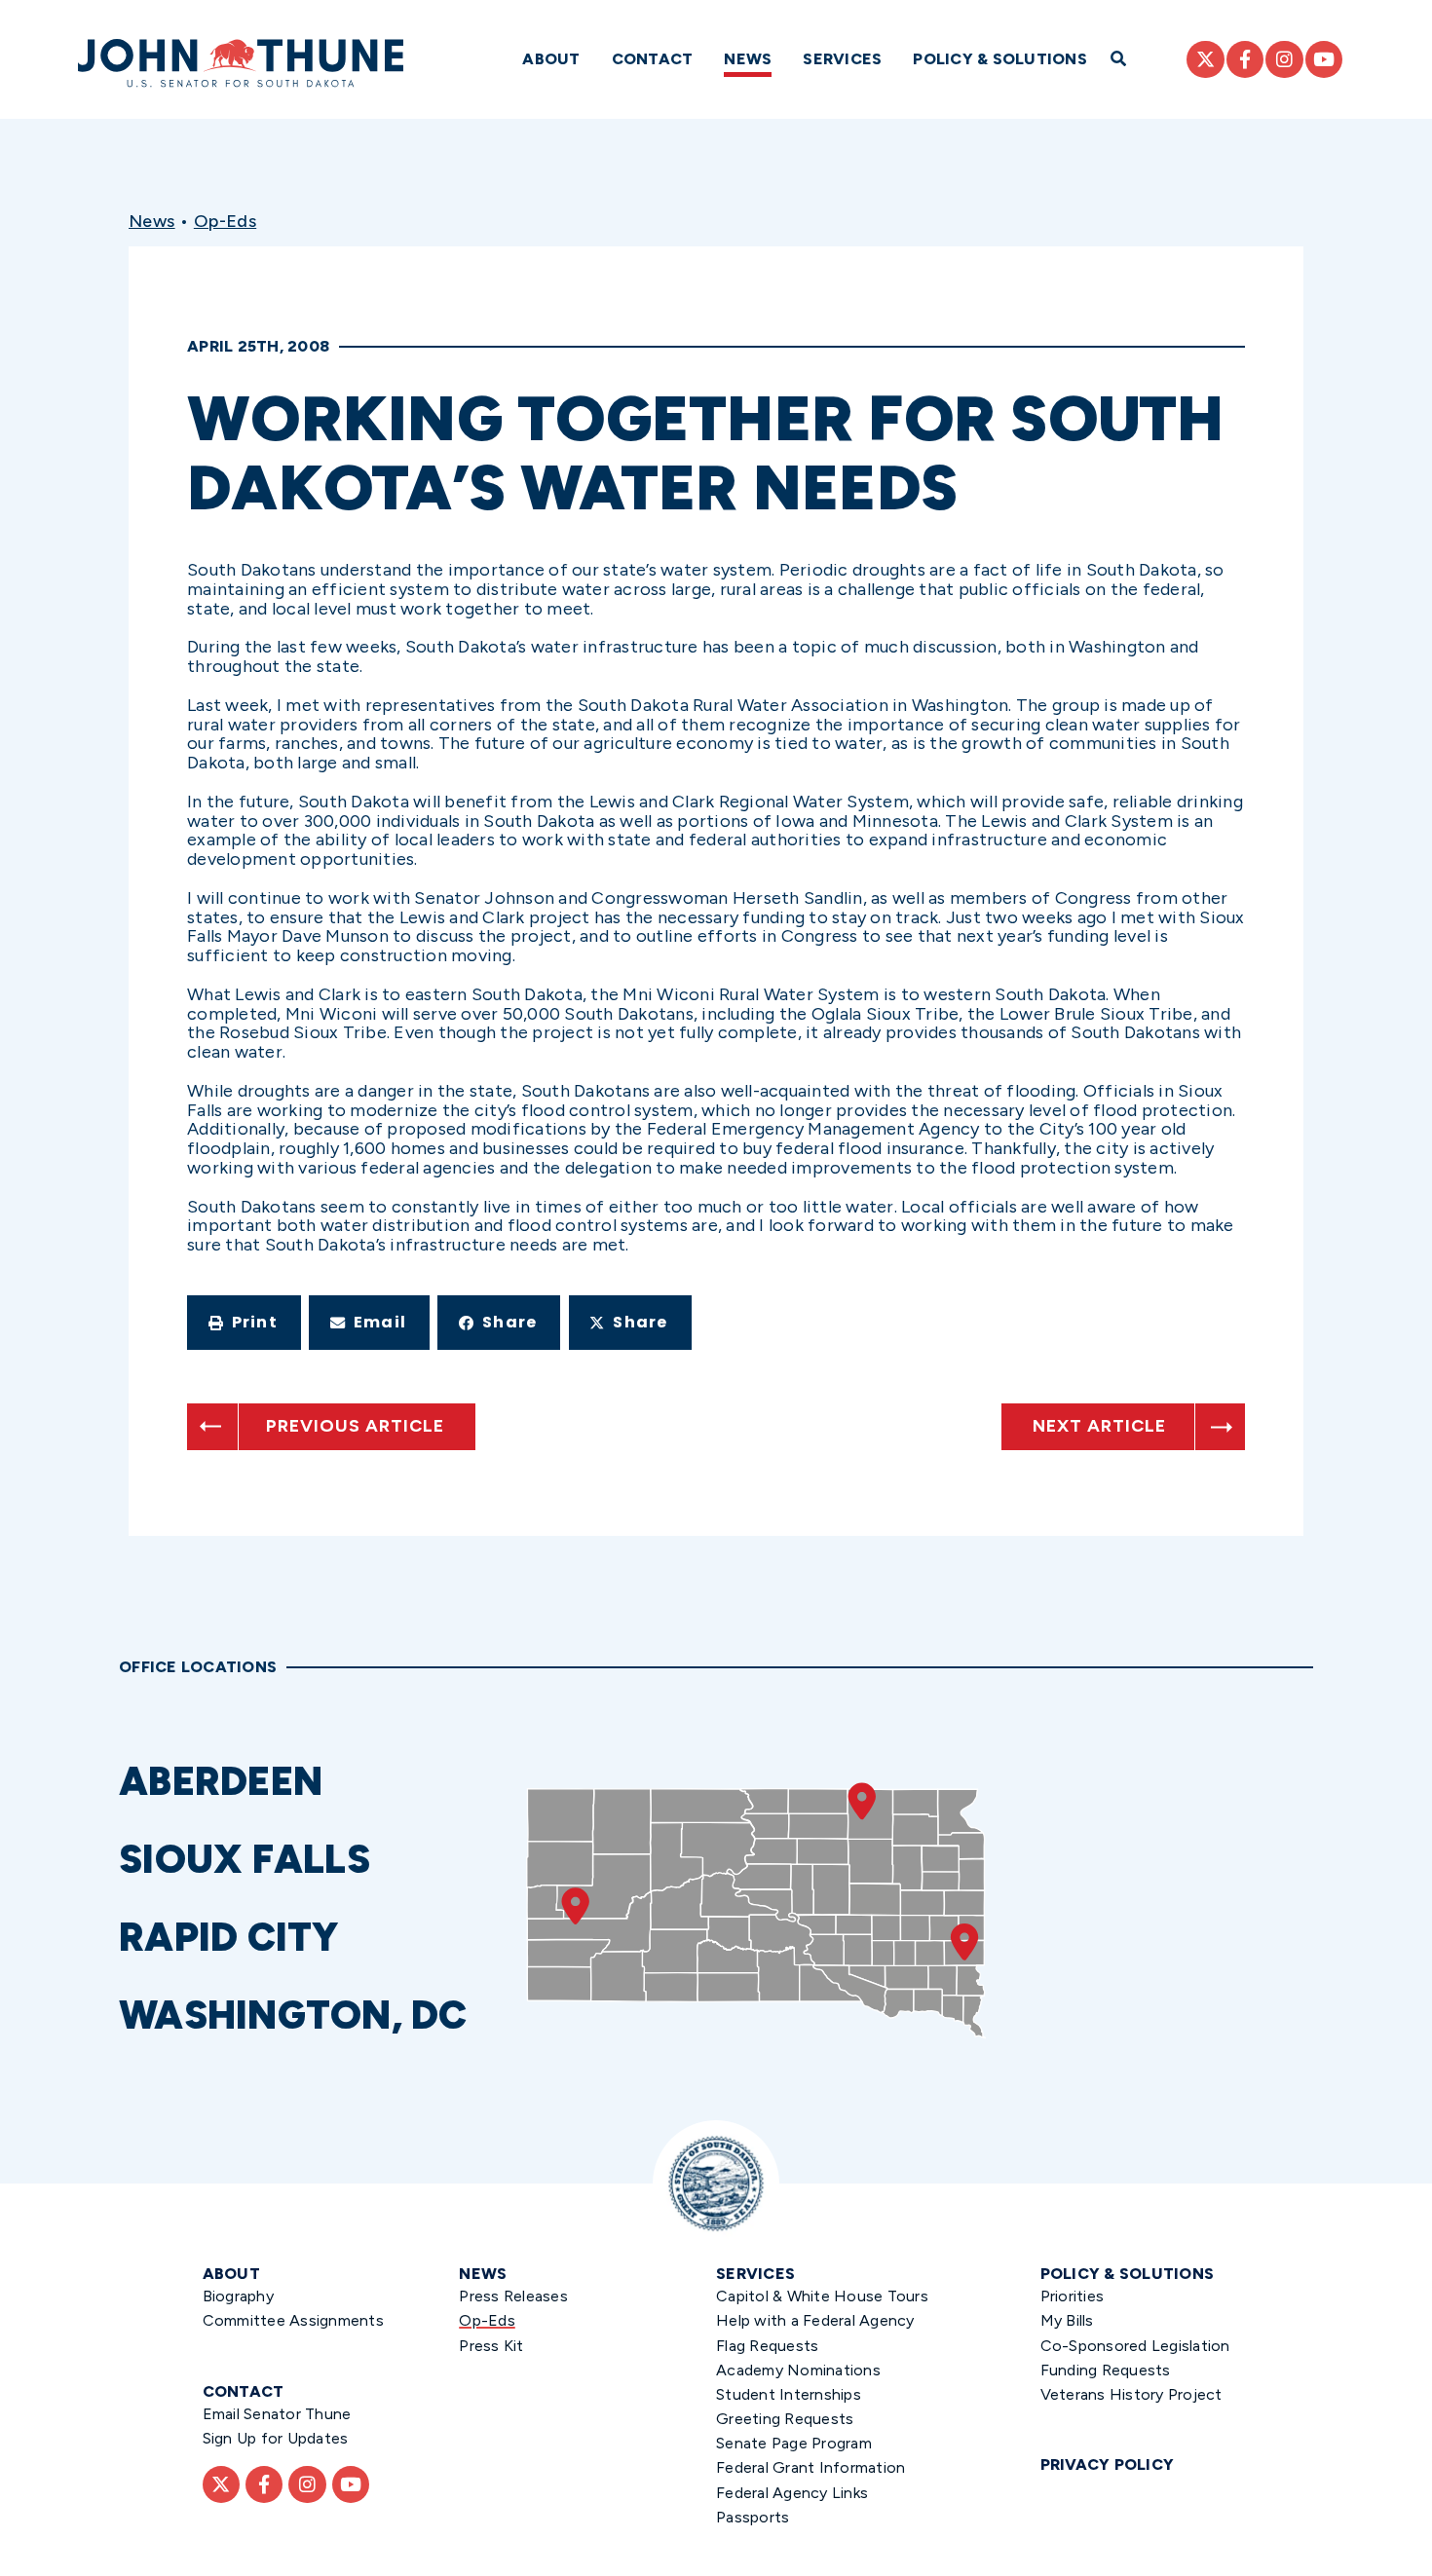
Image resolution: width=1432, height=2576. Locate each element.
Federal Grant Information (810, 2467)
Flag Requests (767, 2346)
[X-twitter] (1205, 59)
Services (842, 59)
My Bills (1067, 2320)
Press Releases (513, 2296)
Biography (238, 2296)
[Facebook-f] (1245, 59)
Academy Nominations (798, 2370)
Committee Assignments (293, 2320)
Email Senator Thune (277, 2414)
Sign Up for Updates (276, 2438)
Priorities (1073, 2296)
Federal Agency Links (792, 2493)
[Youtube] (1324, 59)
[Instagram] (1284, 59)
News (748, 59)
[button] (244, 1323)
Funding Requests (1106, 2370)
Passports (753, 2517)
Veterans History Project (1131, 2394)
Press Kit (491, 2346)
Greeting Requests (785, 2419)
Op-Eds (225, 221)
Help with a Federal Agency (815, 2320)
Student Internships (789, 2394)
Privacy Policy (1108, 2464)
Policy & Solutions (1000, 59)
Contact (653, 59)
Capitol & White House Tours (822, 2296)
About (551, 59)
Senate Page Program (794, 2443)
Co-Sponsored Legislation (1135, 2346)
